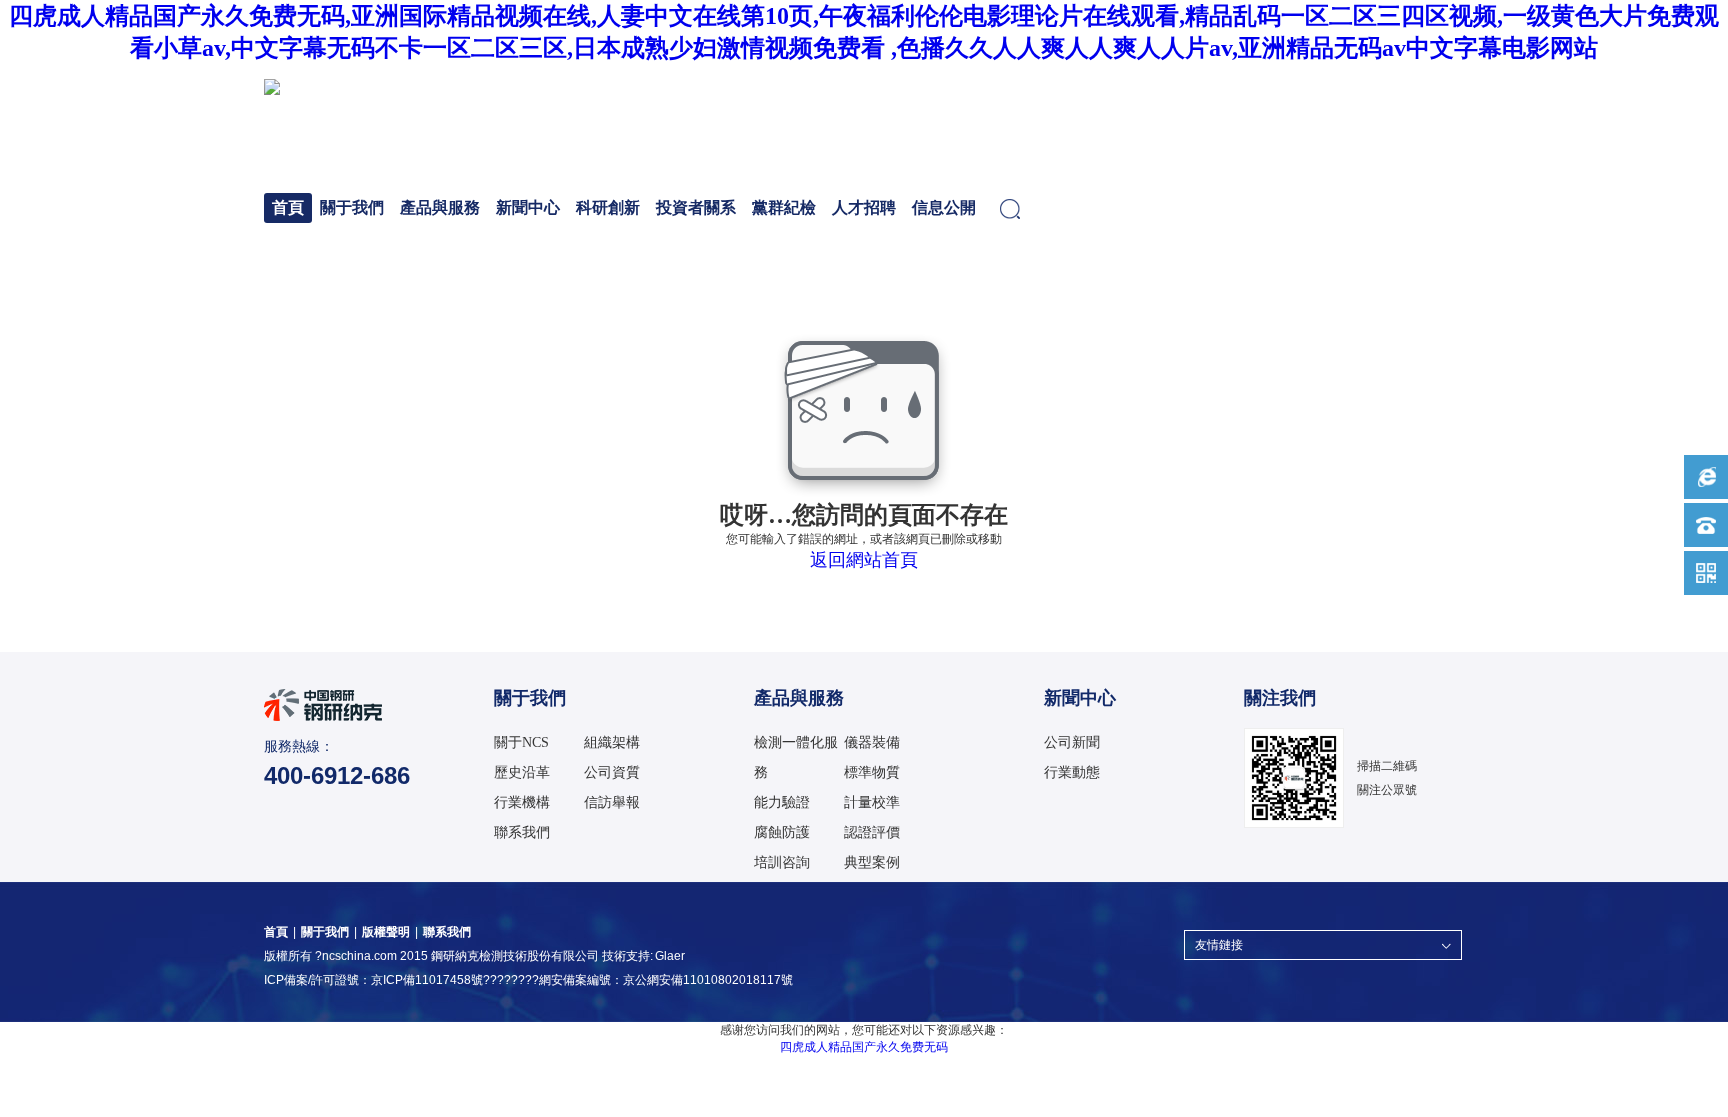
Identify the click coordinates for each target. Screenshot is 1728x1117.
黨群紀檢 (784, 207)
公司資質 (612, 772)
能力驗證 (782, 802)
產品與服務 (440, 207)
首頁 (288, 207)
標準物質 (872, 772)
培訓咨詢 (782, 862)
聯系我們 (522, 832)
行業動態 (1072, 772)
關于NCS (521, 742)
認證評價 (872, 832)
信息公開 (944, 207)
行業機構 (522, 802)
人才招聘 (864, 207)
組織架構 (612, 742)
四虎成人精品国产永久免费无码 (864, 1047)
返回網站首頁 (864, 560)
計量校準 (872, 802)
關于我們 (352, 207)
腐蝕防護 (782, 832)
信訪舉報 (612, 802)
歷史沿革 (522, 772)
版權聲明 (386, 932)
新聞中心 (528, 207)
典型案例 (872, 862)
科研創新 (608, 207)
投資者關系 (696, 207)
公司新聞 (1072, 742)
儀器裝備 (872, 742)
